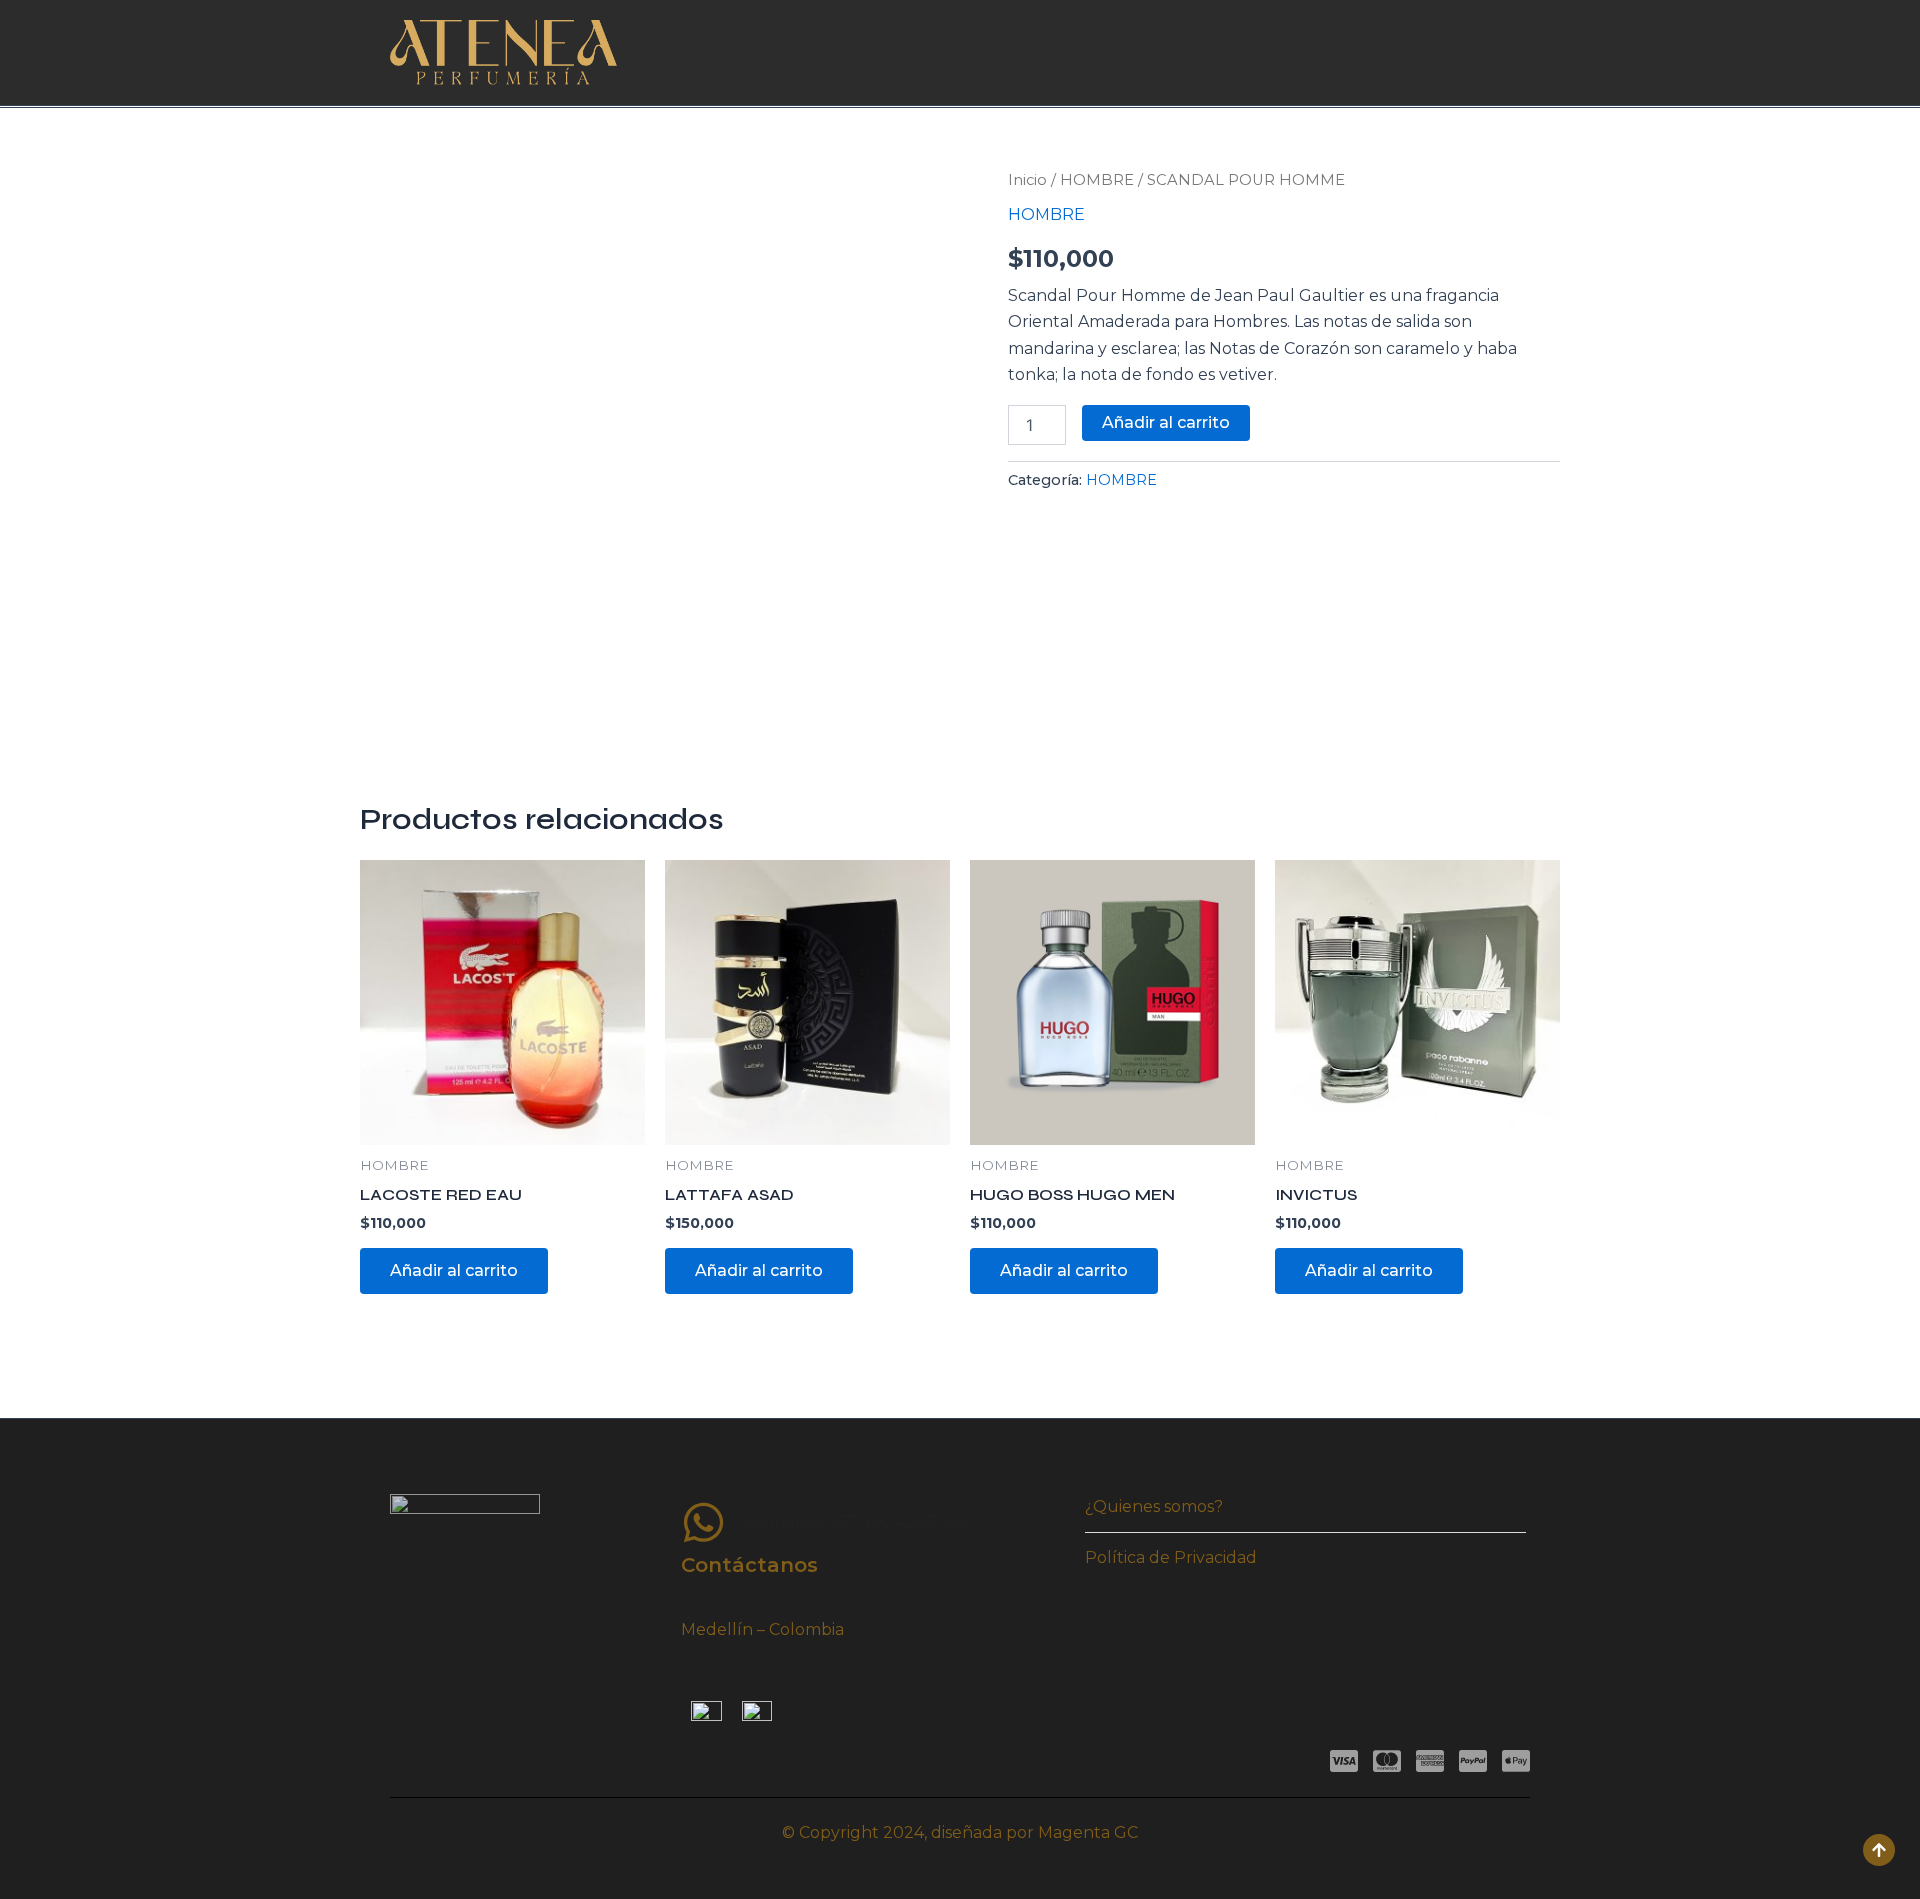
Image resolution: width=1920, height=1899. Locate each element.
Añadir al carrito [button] (454, 1270)
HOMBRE (1097, 180)
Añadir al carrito (1166, 422)
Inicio (1027, 180)
